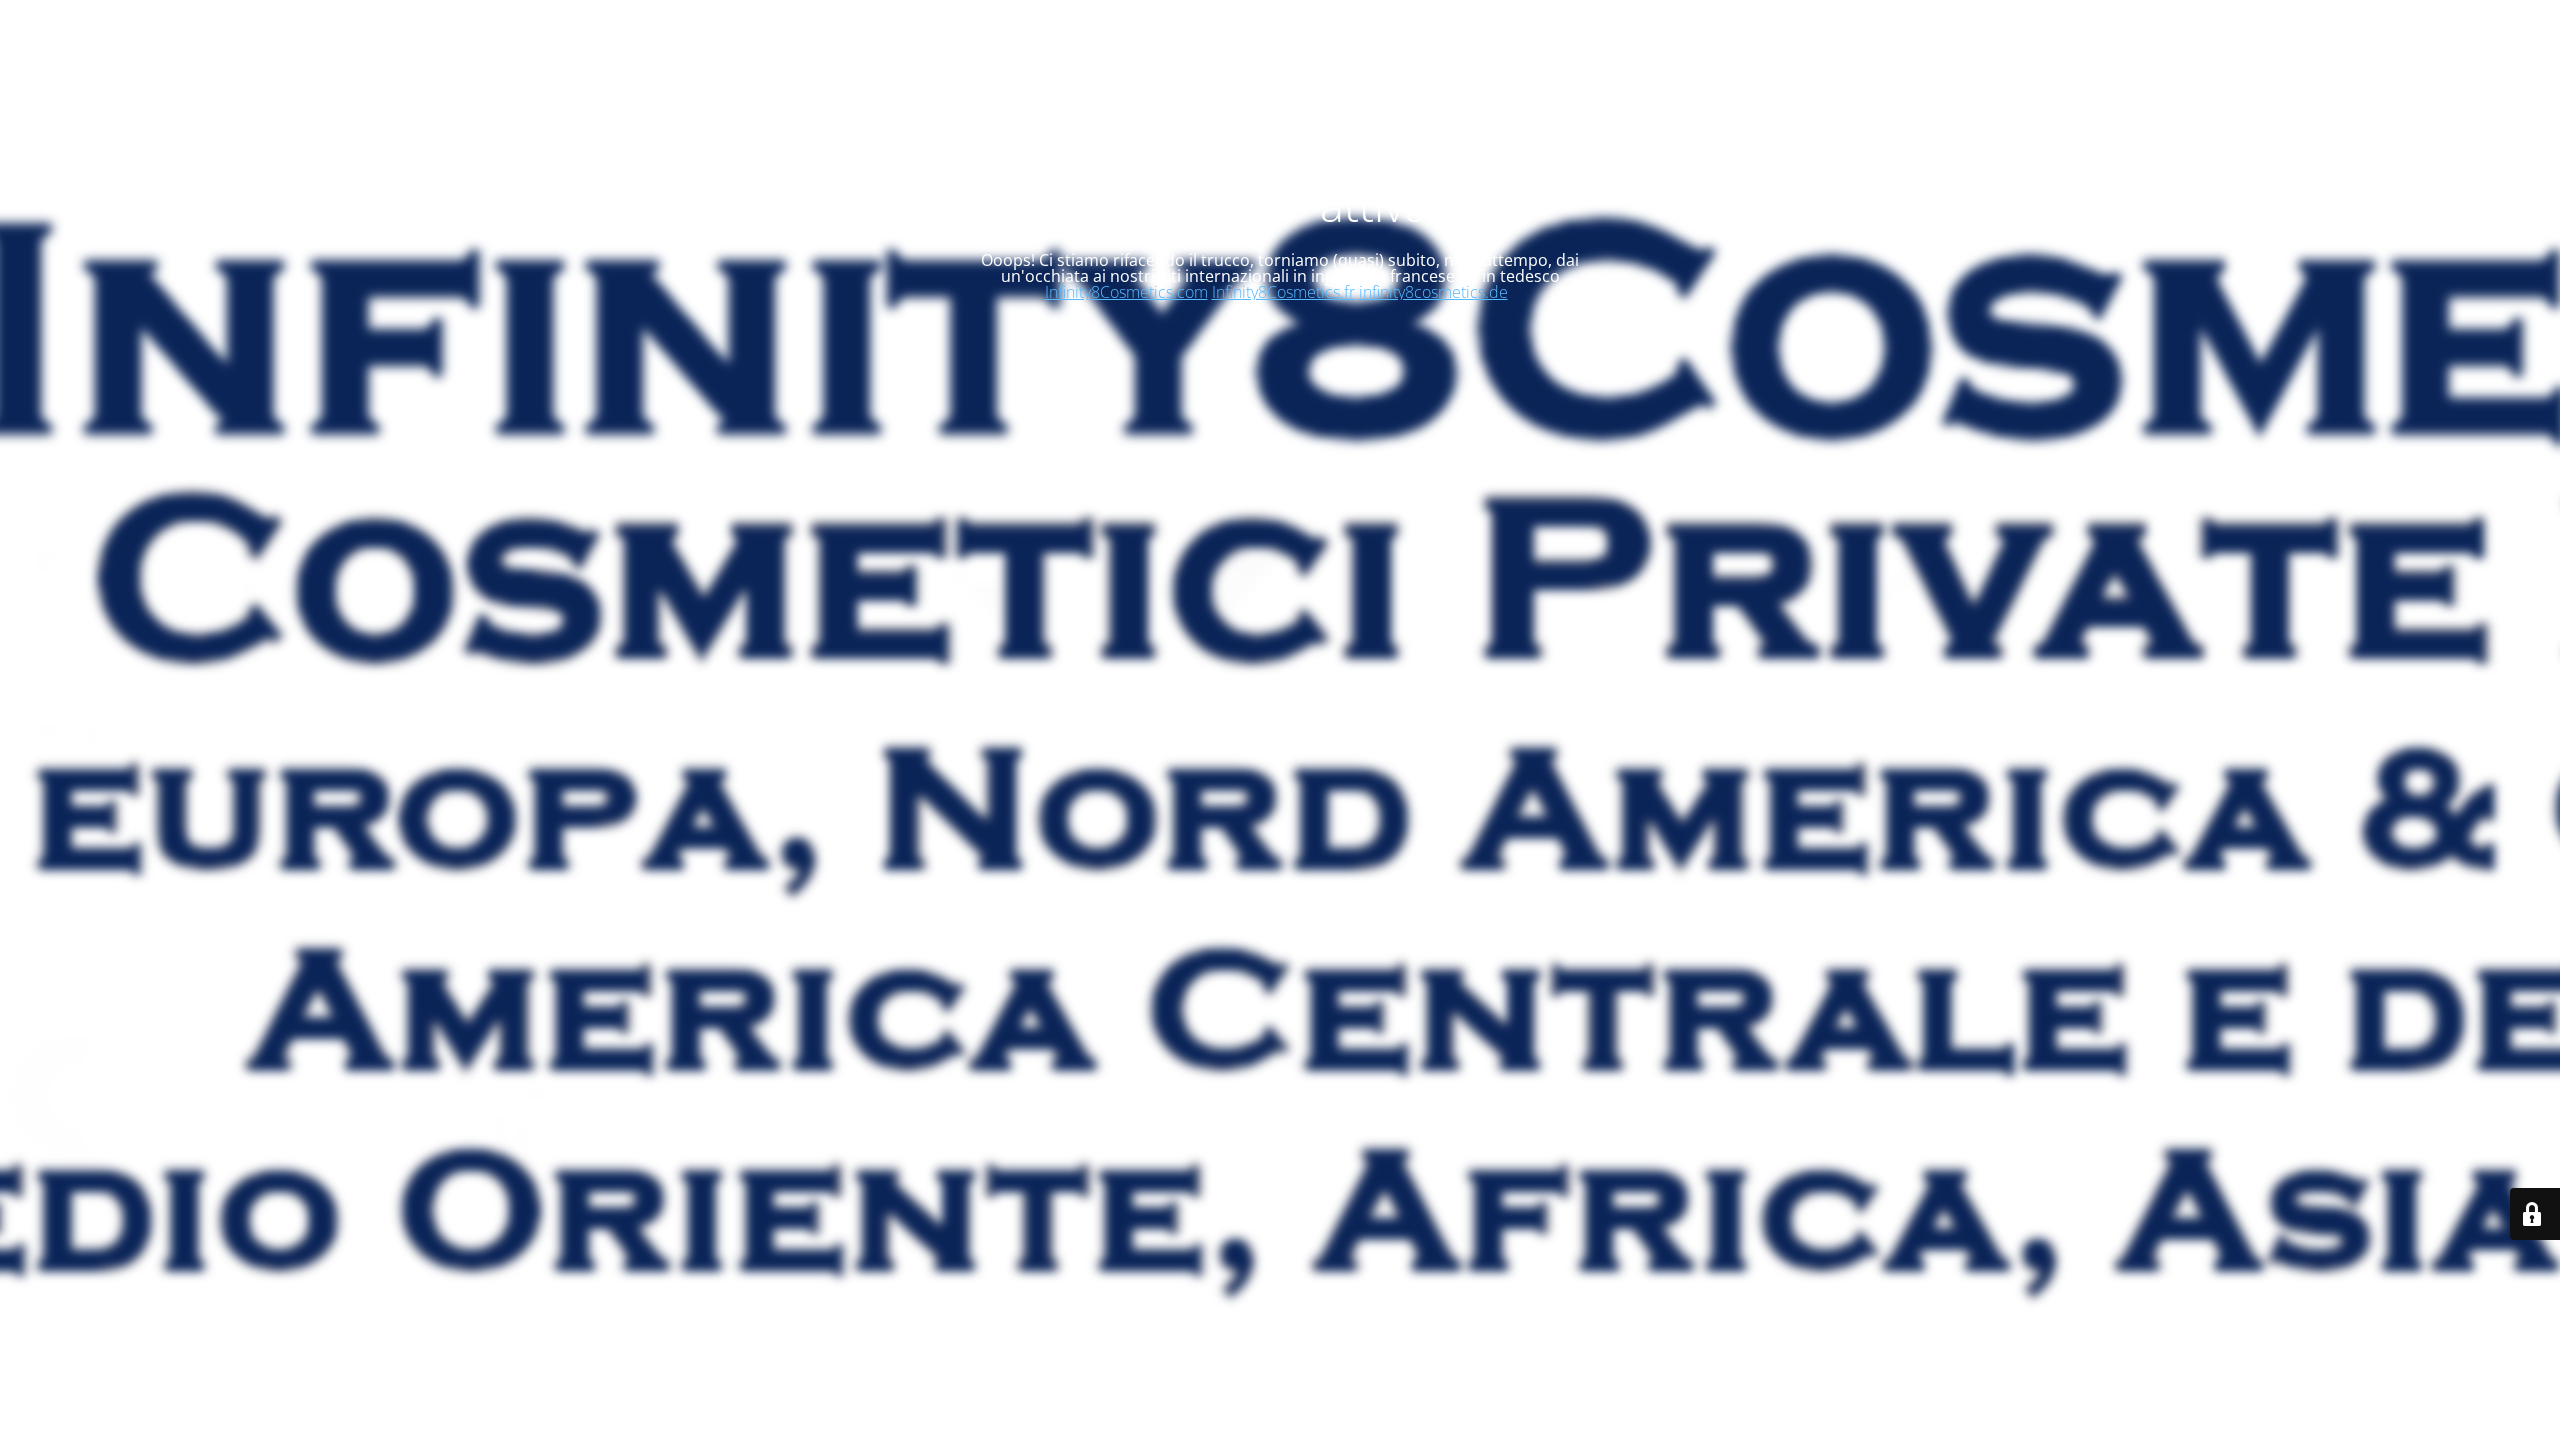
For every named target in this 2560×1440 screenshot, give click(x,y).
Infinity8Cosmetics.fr (1283, 292)
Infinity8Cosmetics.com (1126, 292)
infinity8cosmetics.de (1433, 292)
